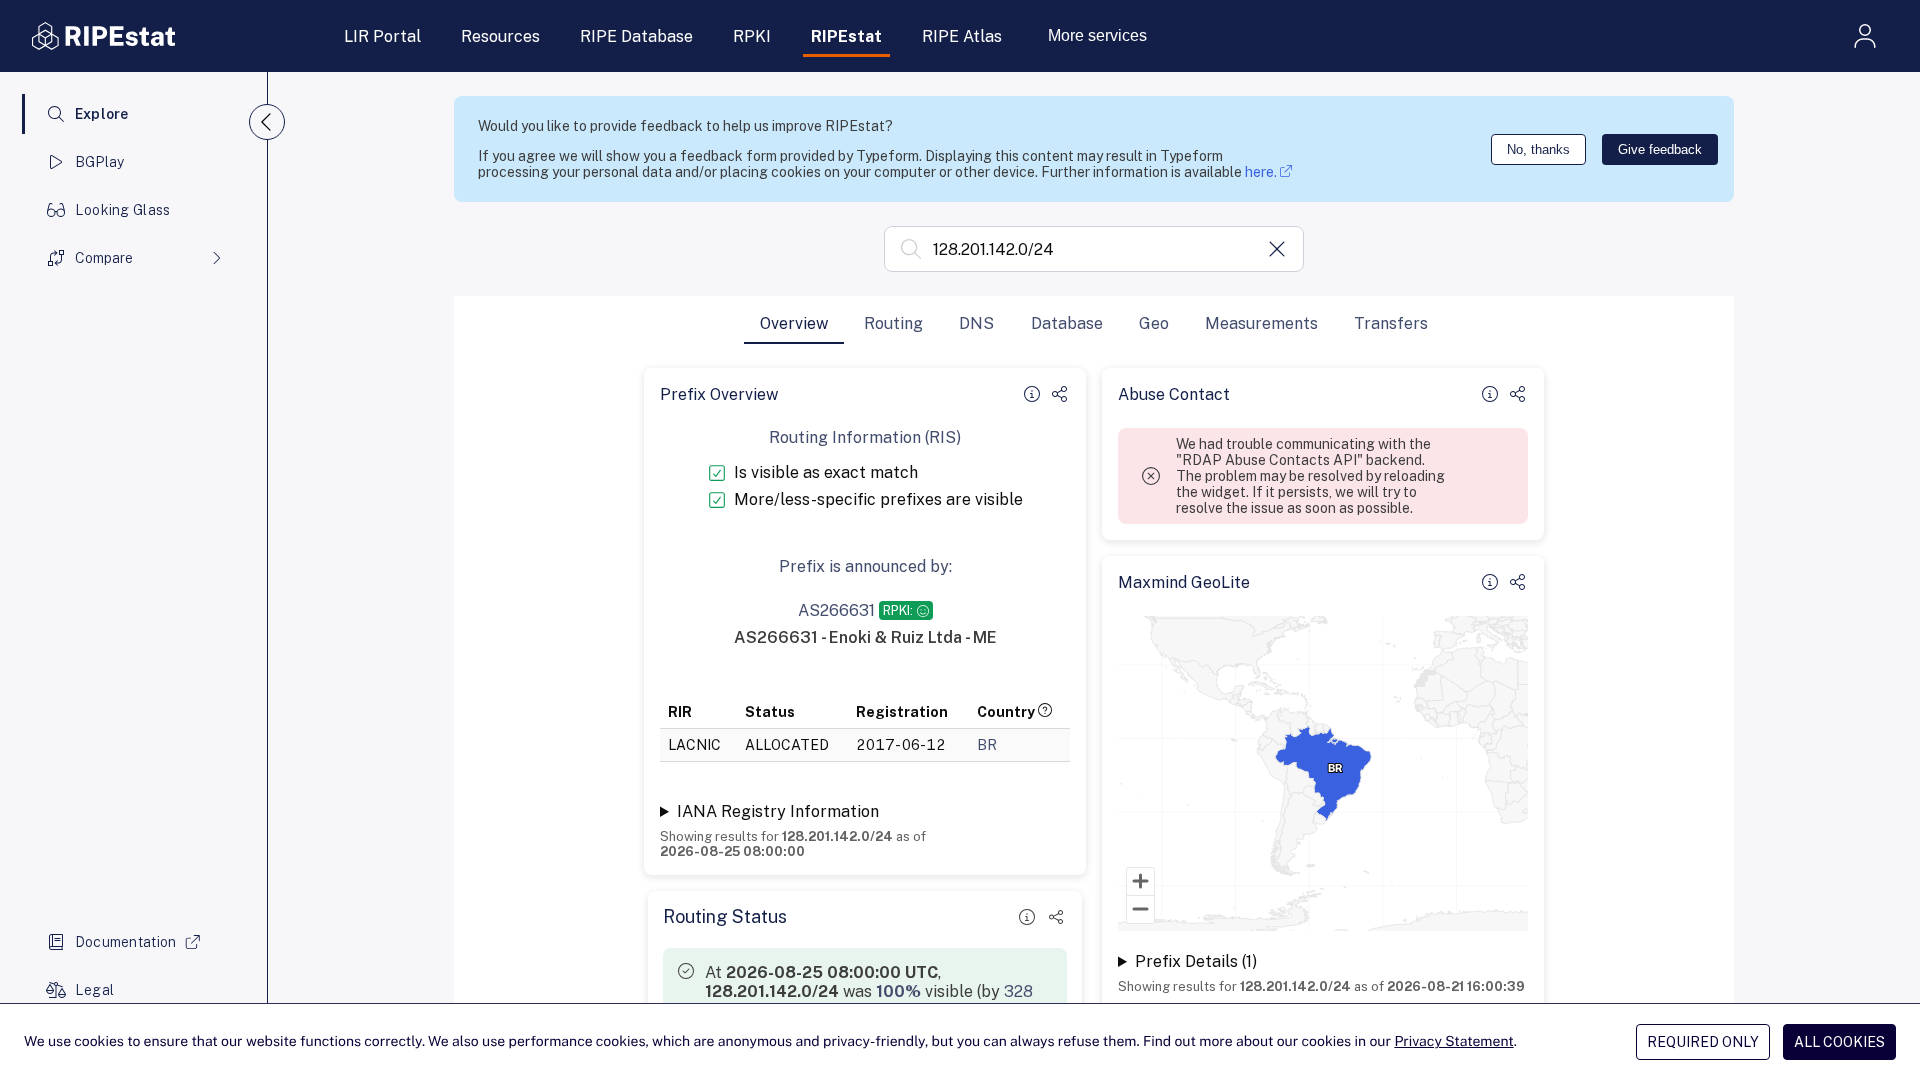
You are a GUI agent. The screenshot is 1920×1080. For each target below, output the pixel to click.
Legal (94, 990)
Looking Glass (123, 210)
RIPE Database (636, 36)
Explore (102, 114)
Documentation (126, 942)
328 (1018, 991)
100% (898, 991)
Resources (500, 36)
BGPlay (100, 162)
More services (1097, 35)
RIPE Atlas (962, 36)
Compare (104, 258)
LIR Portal (382, 36)
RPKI (752, 36)
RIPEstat (846, 36)
